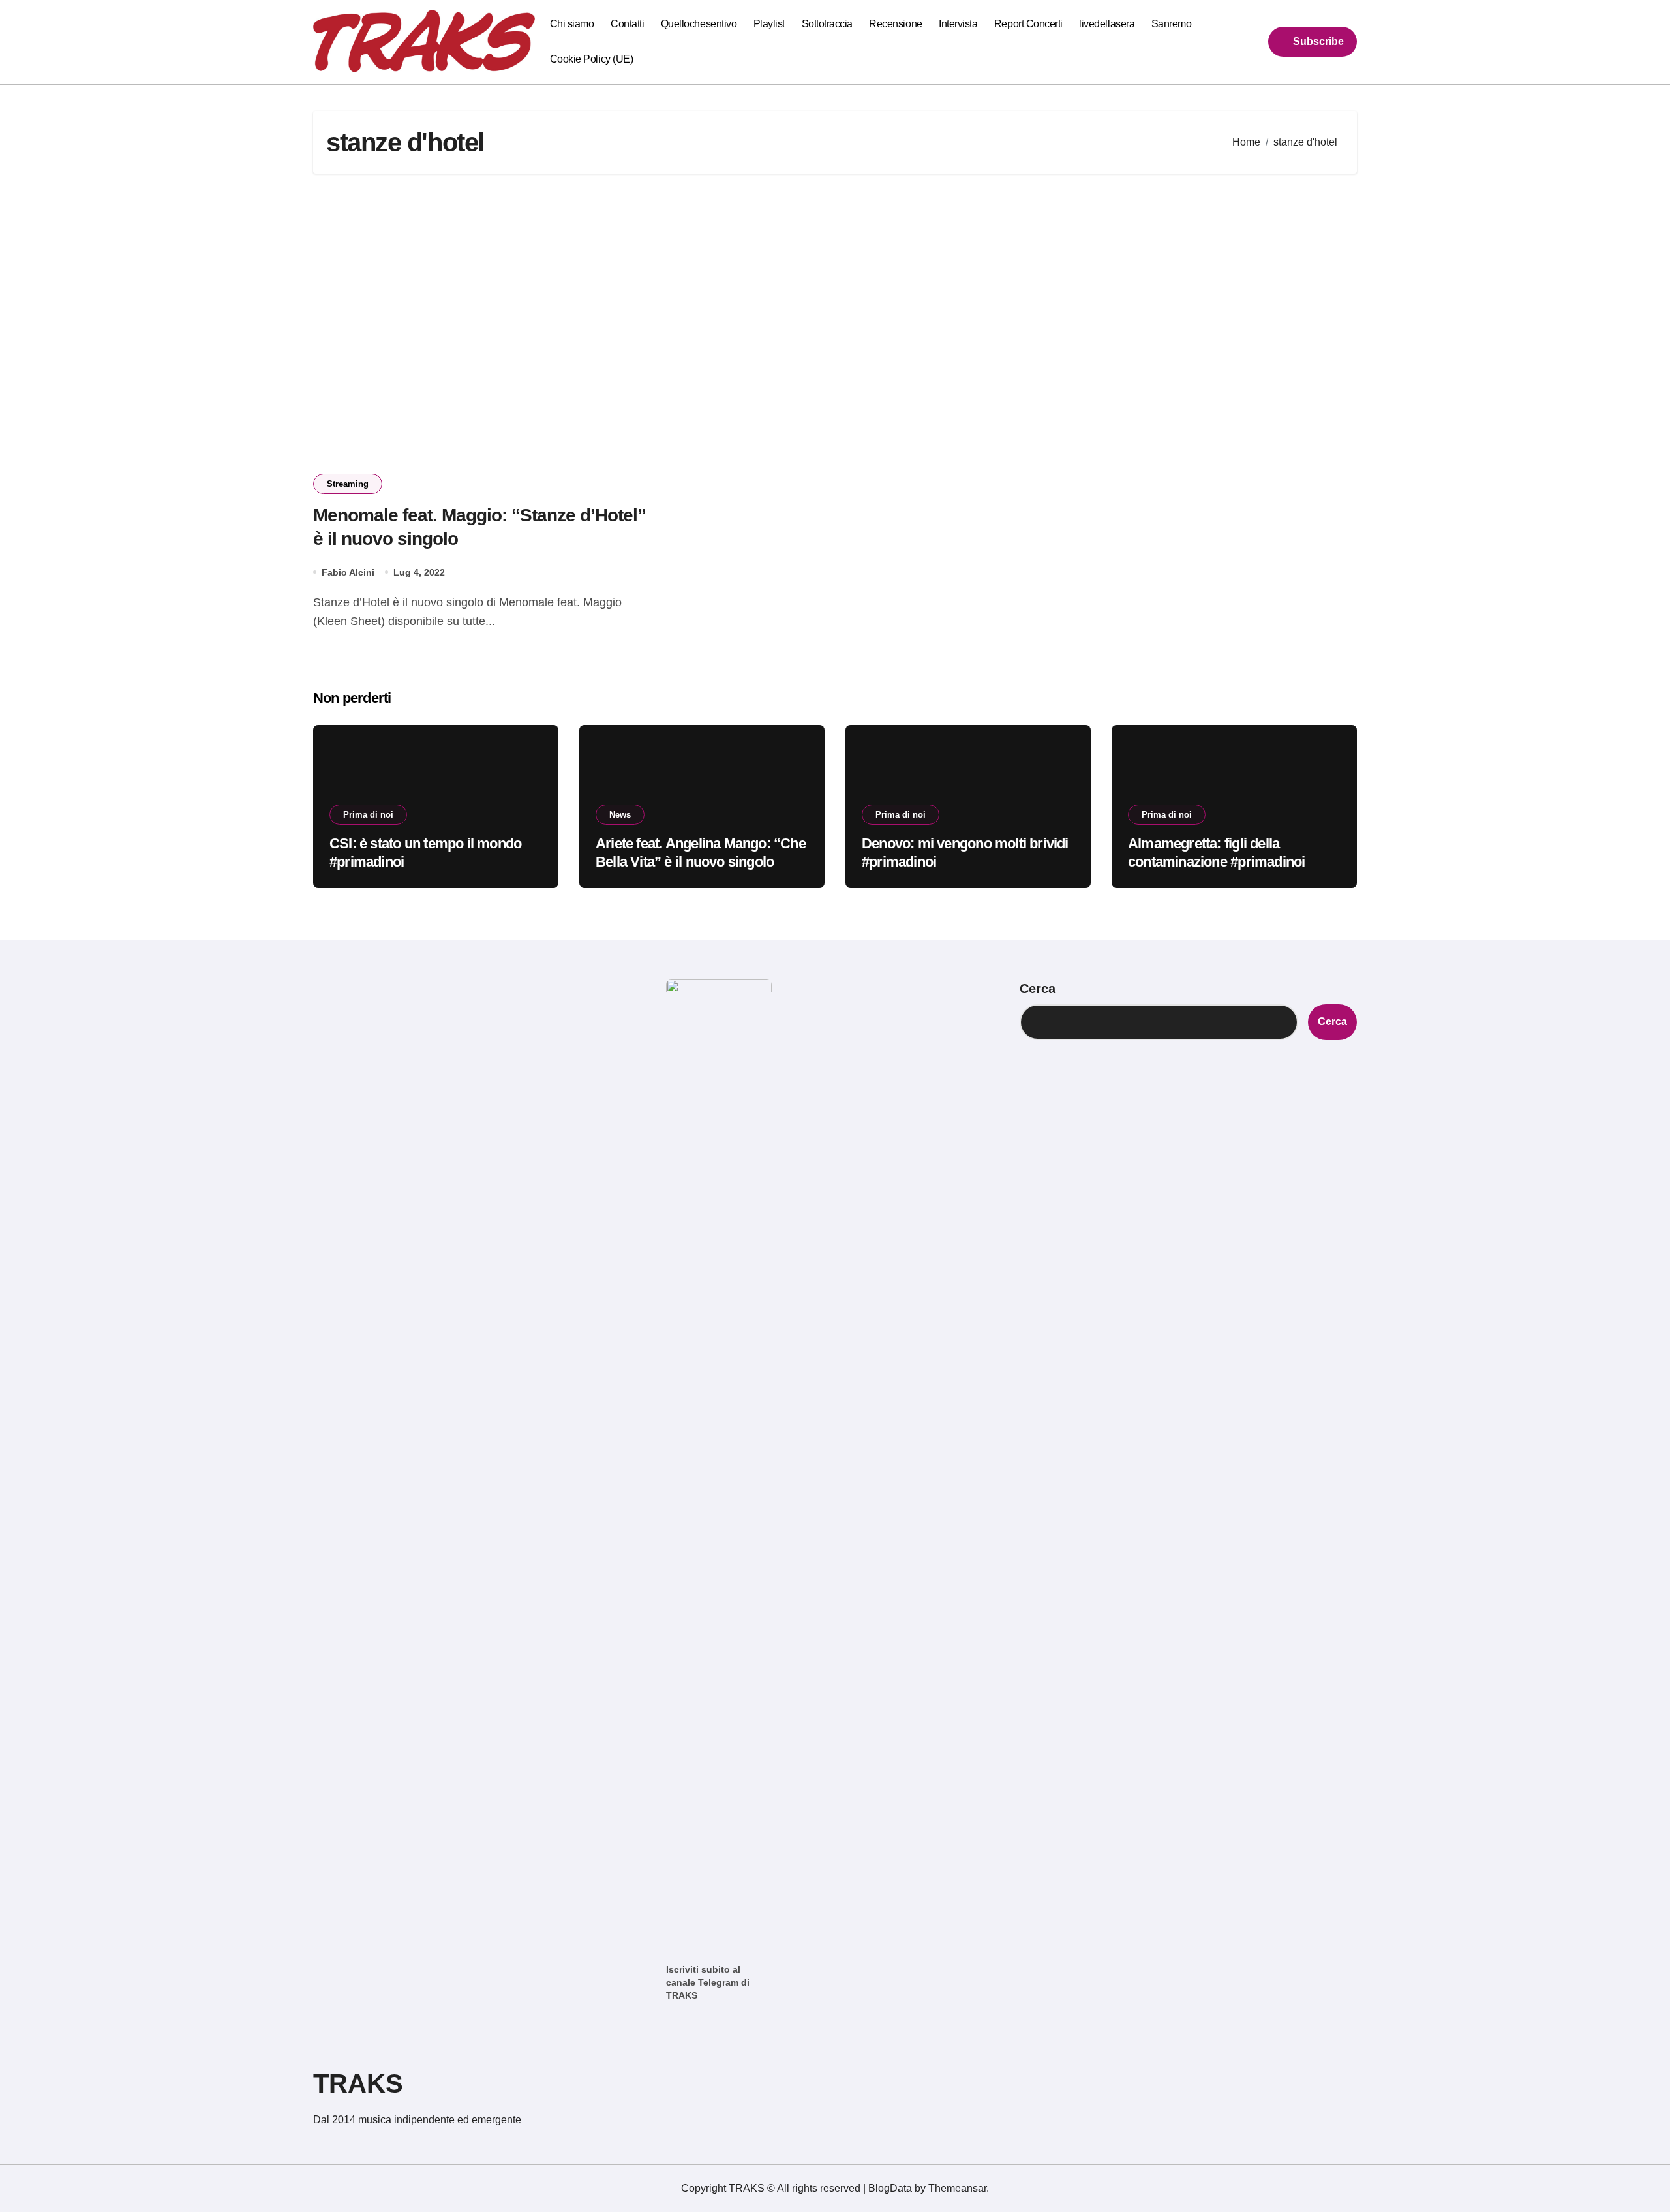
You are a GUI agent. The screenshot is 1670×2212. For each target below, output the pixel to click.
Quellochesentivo (699, 24)
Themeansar (957, 2188)
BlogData (890, 2188)
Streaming (348, 484)
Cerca (1038, 989)
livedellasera (1107, 24)
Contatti (627, 24)
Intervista (958, 24)
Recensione (895, 24)
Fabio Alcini (348, 572)
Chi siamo (572, 24)
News (620, 815)
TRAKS (358, 2083)
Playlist (769, 24)
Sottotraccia (827, 24)
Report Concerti (1028, 24)
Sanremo (1172, 24)
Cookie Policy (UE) (591, 59)
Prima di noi (368, 815)
